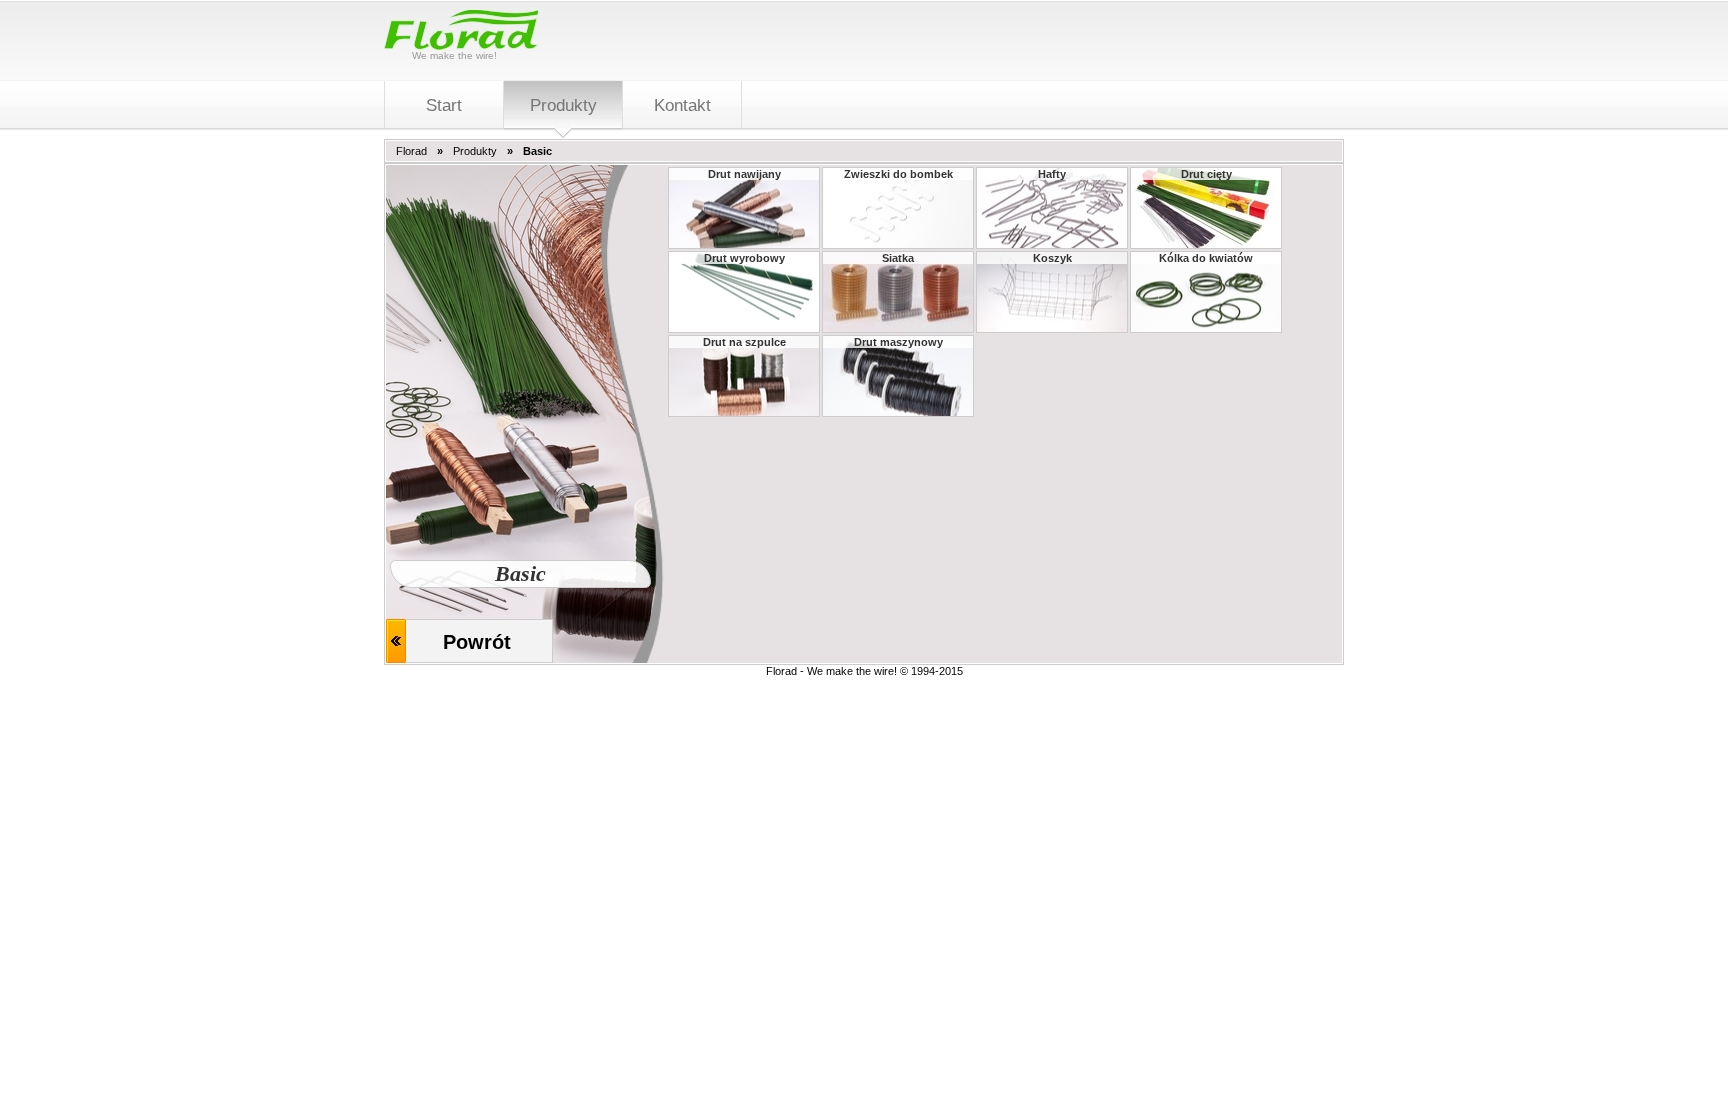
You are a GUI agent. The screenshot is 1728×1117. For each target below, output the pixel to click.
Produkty (475, 151)
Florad (411, 151)
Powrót (477, 642)
